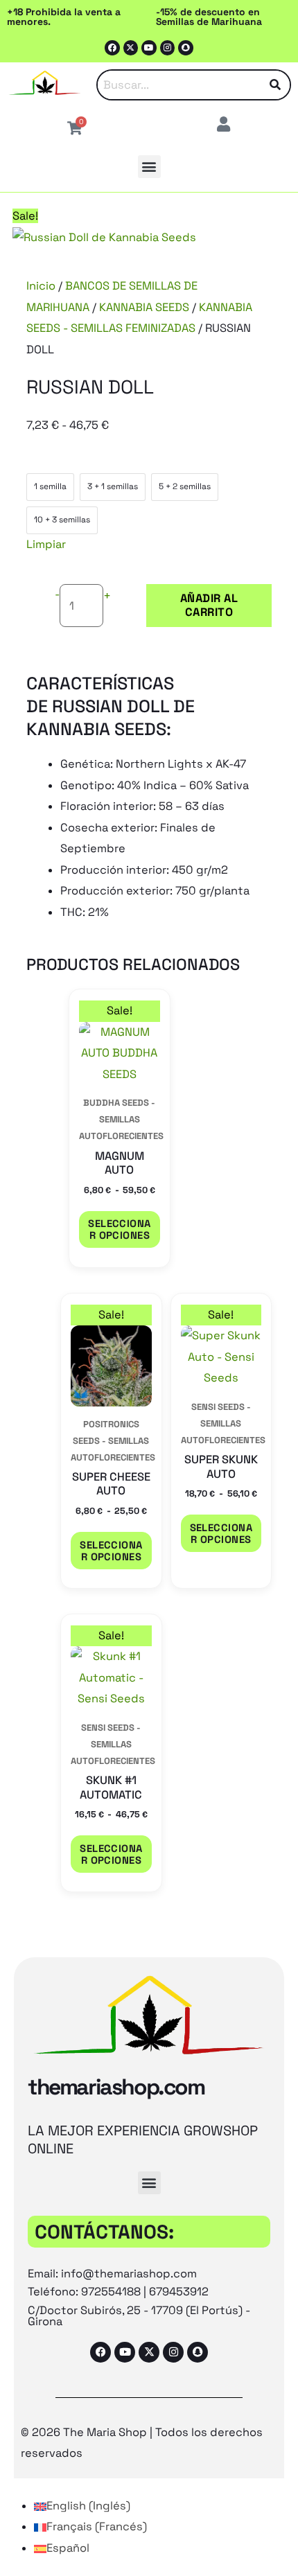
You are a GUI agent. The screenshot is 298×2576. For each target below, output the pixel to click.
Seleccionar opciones (119, 1229)
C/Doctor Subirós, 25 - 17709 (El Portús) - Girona (139, 2316)
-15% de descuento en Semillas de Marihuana (209, 17)
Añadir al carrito (209, 605)
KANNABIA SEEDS (144, 307)
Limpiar (46, 544)
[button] (149, 167)
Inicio (41, 286)
